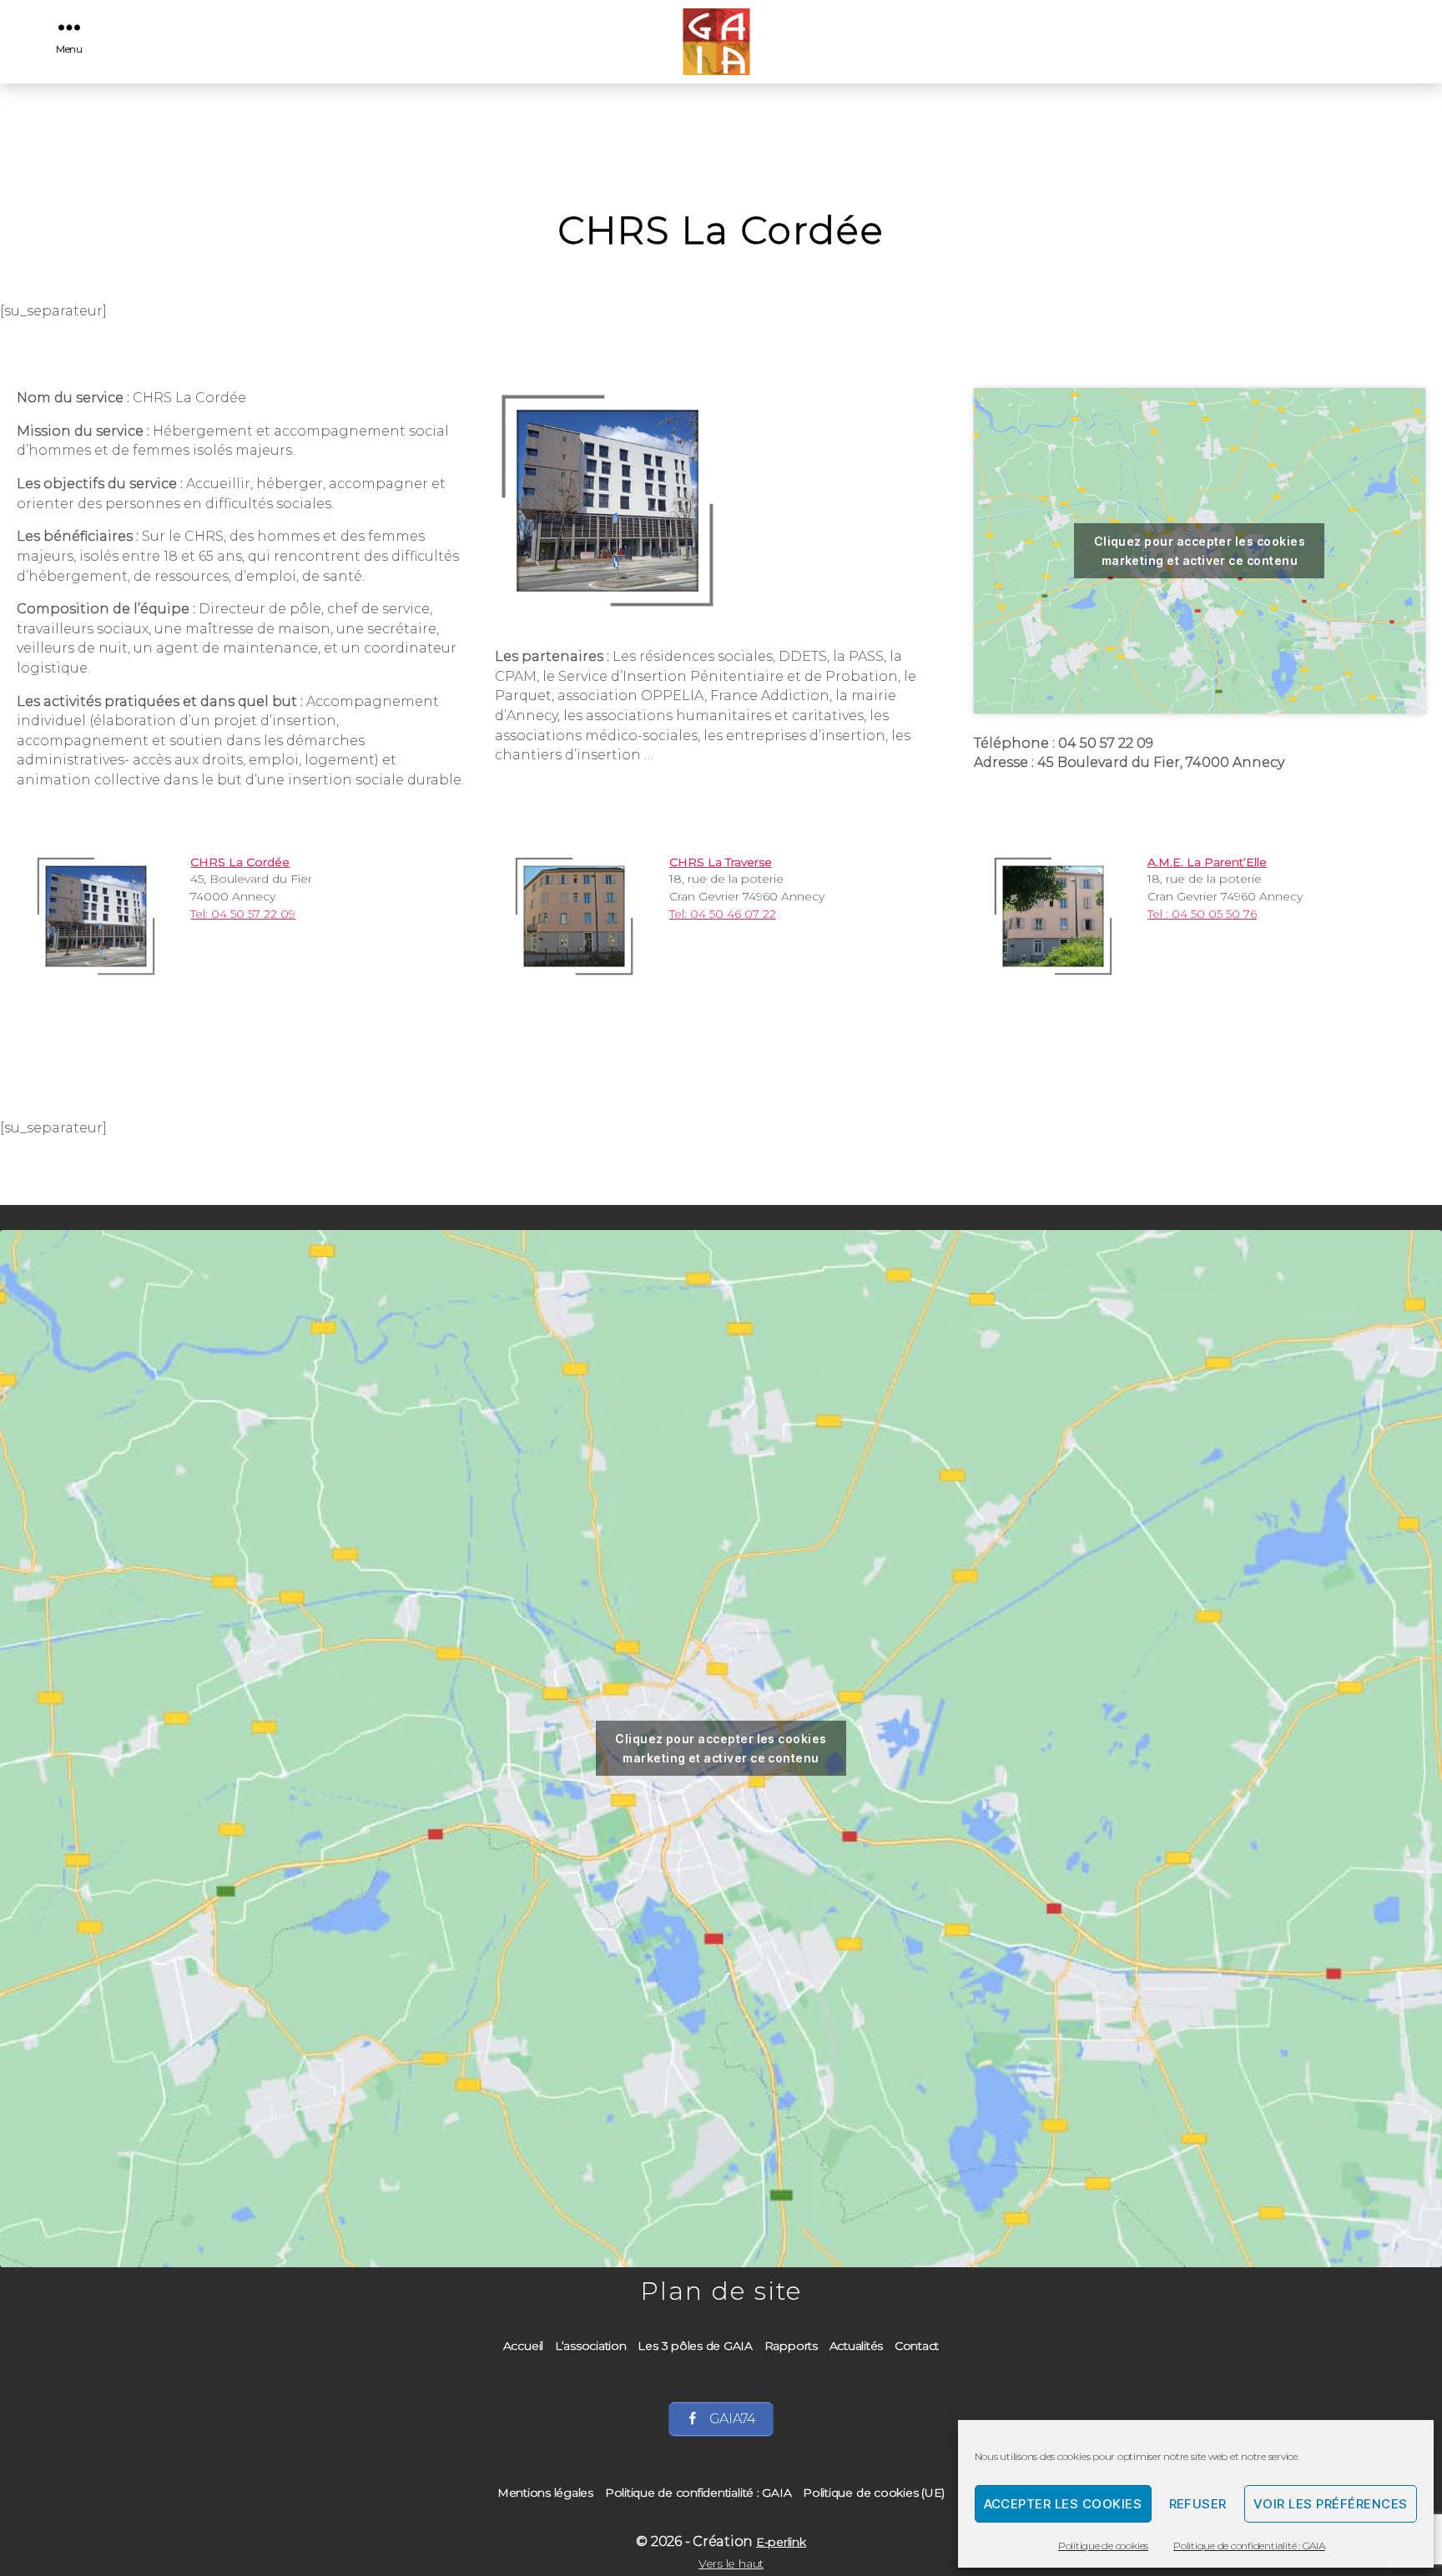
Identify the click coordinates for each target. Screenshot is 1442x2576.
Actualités (857, 2346)
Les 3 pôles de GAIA (695, 2346)
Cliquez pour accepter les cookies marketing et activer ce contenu (1200, 551)
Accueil (523, 2346)
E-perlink (781, 2542)
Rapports (791, 2346)
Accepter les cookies (1063, 2504)
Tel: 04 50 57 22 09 (243, 914)
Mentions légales (545, 2493)
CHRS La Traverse (721, 862)
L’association (591, 2346)
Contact (917, 2346)
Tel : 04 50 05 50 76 (1202, 914)
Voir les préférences (1331, 2504)
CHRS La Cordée (240, 862)
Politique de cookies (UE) (874, 2493)
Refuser (1198, 2504)
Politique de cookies (1103, 2546)
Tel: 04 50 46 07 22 (723, 914)
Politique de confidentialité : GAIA (1249, 2546)
